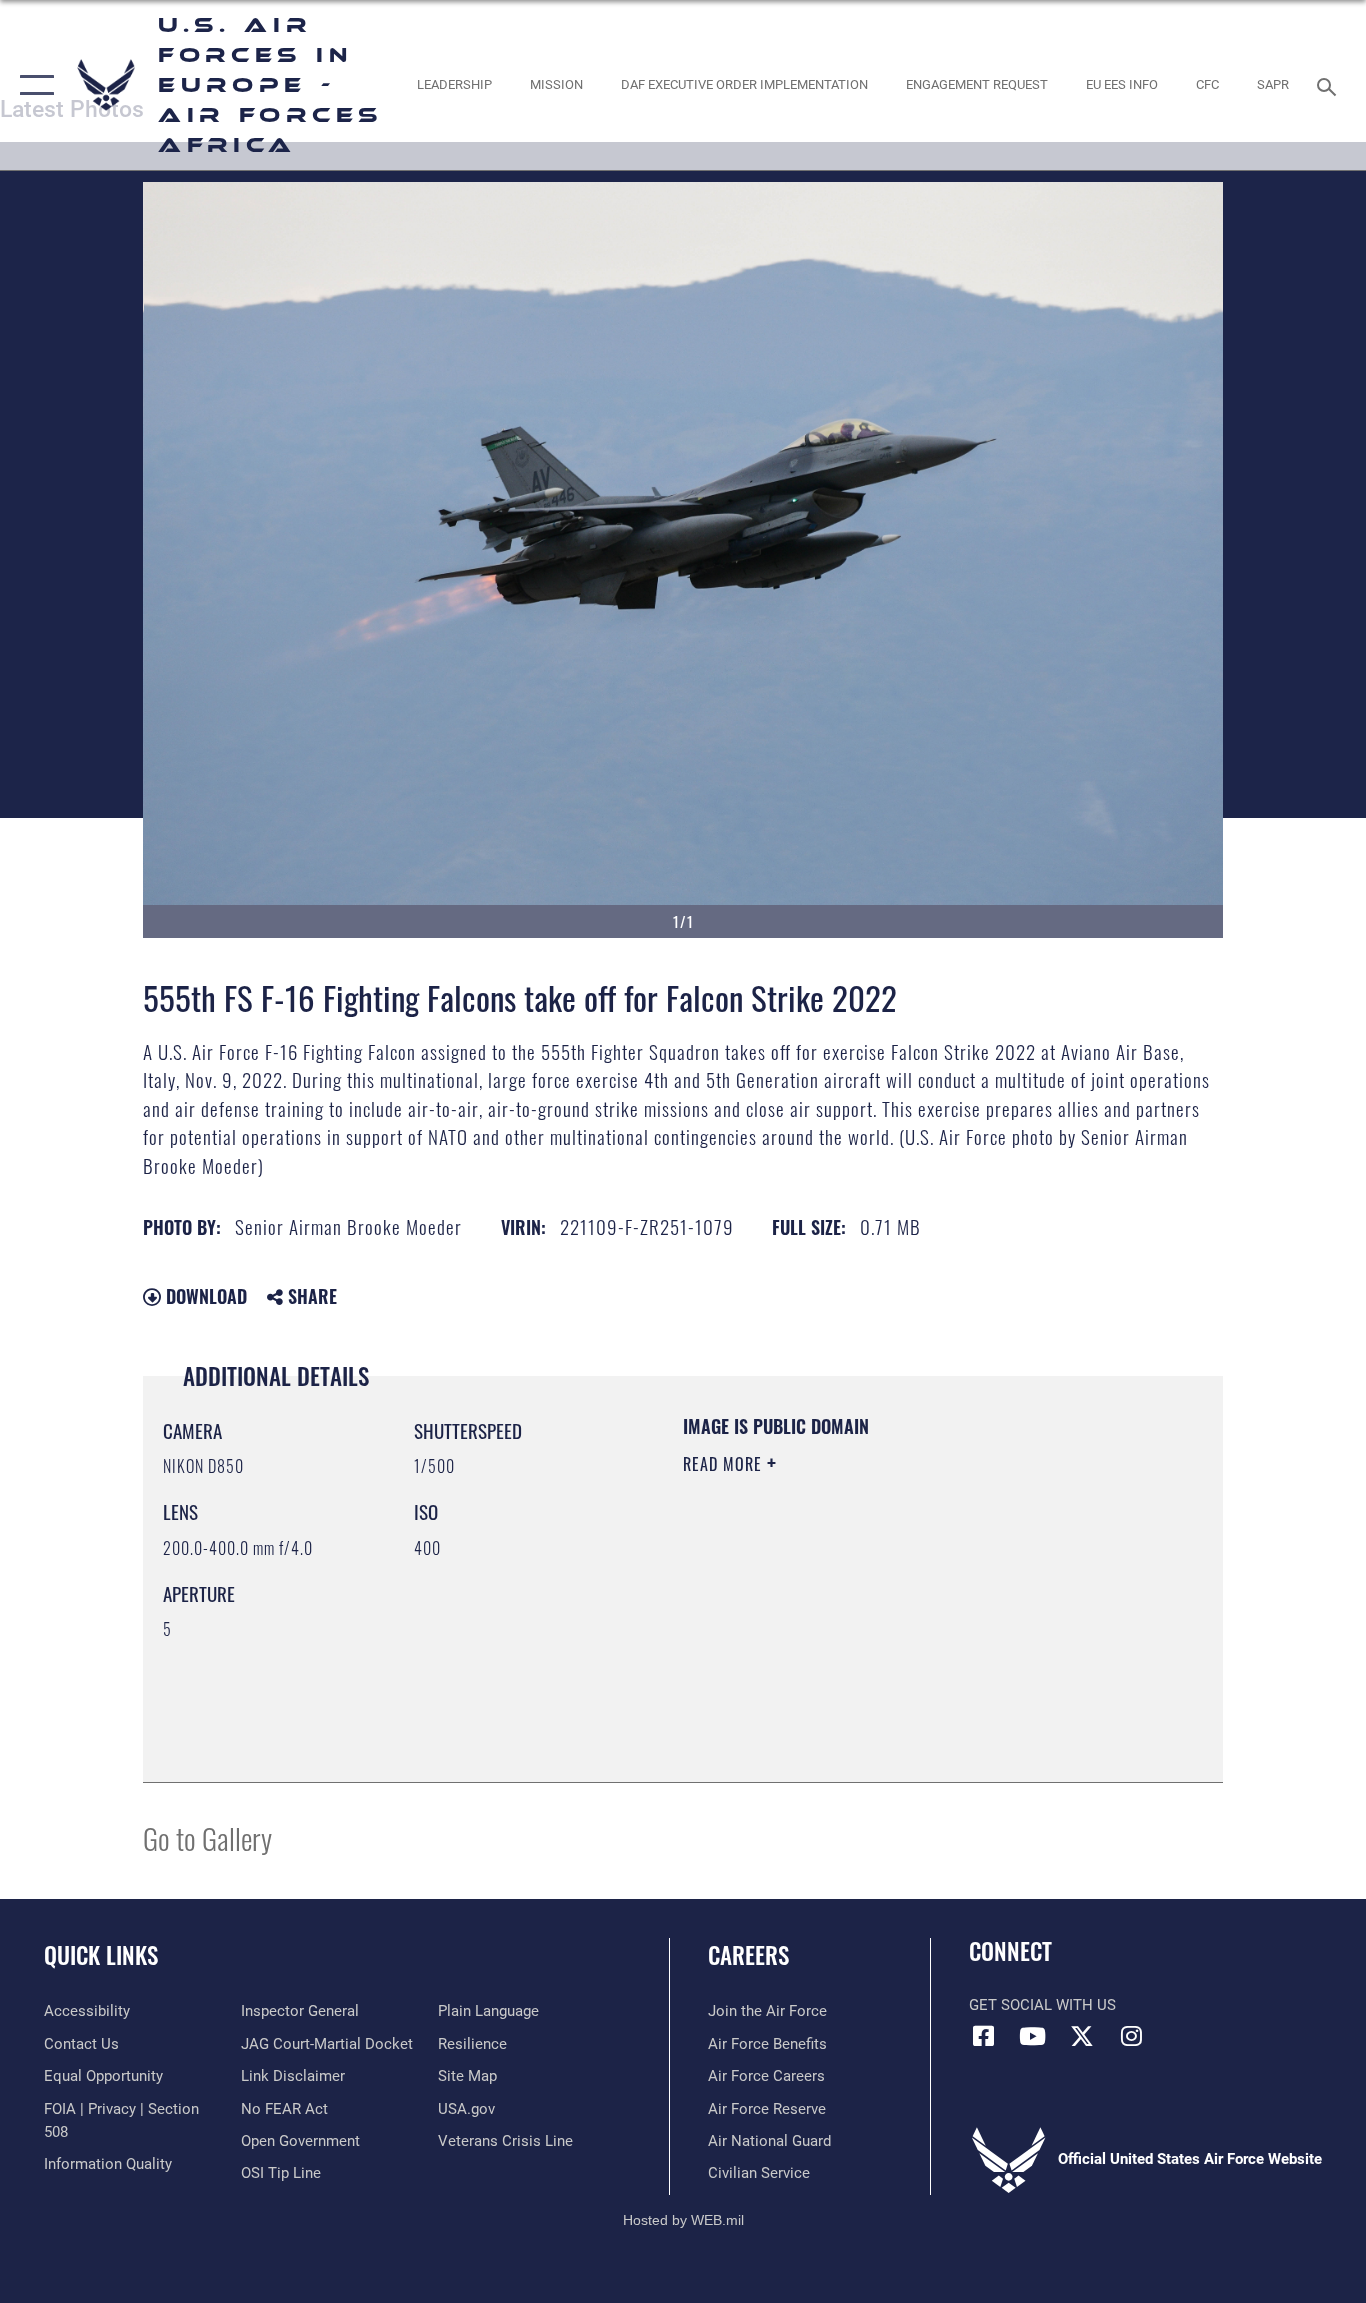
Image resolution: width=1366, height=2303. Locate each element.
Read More (725, 1464)
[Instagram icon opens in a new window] (1131, 2036)
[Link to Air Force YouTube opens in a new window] (1033, 2036)
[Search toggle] (1330, 85)
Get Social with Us (1042, 2005)
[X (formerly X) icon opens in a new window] (1082, 2036)
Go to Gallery (207, 1837)
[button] (32, 85)
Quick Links (101, 1955)
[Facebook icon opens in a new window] (984, 2036)
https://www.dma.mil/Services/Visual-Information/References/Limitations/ (917, 1619)
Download (204, 1296)
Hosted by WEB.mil (683, 2220)
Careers (748, 1955)
